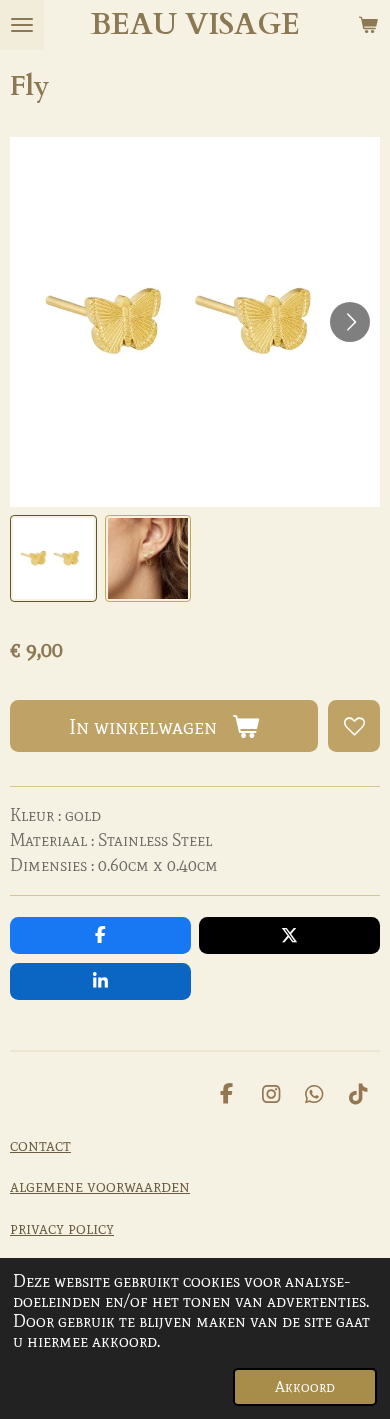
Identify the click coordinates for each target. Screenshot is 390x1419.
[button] (53, 558)
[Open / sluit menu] (22, 25)
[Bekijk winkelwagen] (368, 25)
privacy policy (62, 1228)
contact (40, 1145)
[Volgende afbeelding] (350, 322)
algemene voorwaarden (100, 1186)
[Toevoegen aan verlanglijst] (354, 726)
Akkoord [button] (305, 1387)
